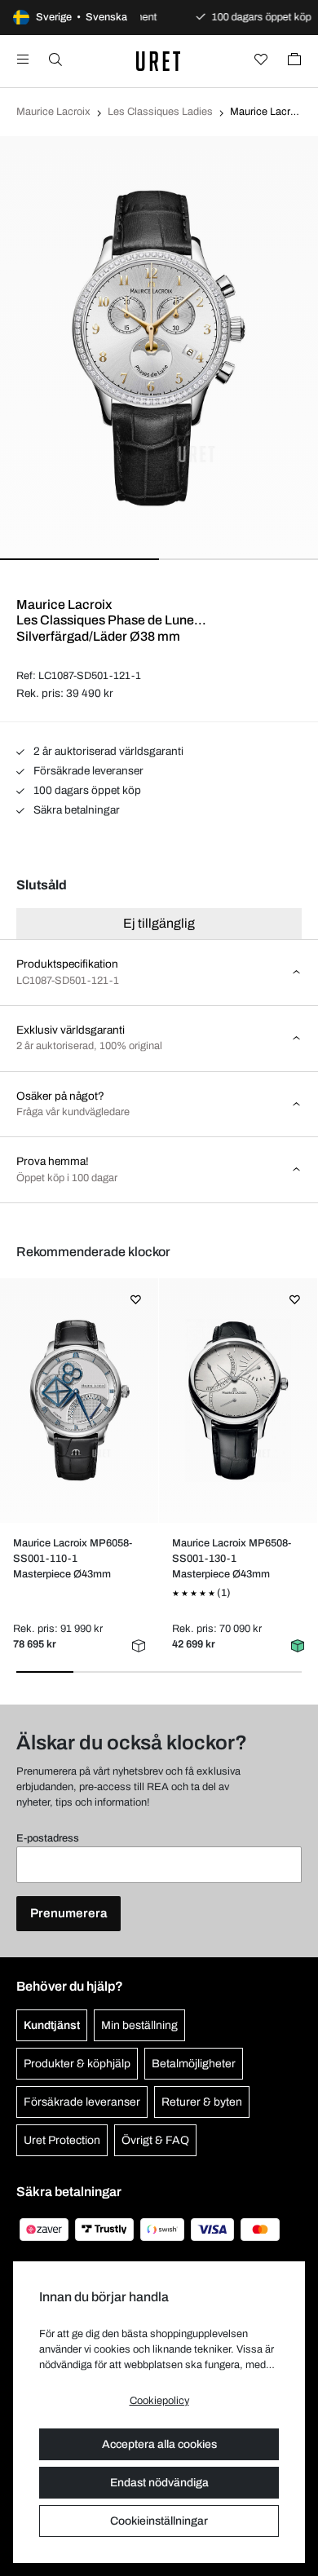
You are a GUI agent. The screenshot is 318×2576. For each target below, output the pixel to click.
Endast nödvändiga (159, 2483)
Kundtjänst (52, 2025)
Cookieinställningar (159, 2521)
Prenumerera (68, 1913)
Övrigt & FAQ (155, 2140)
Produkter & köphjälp (77, 2064)
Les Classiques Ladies (160, 112)
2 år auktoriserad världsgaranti (107, 751)
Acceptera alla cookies (159, 2444)
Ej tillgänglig (159, 923)
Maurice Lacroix (53, 112)
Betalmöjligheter (194, 2064)
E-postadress (48, 1838)
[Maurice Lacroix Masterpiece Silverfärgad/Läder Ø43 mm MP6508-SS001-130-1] (238, 1400)
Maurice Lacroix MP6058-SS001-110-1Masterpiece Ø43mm (73, 1559)
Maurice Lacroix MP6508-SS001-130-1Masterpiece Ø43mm (232, 1559)
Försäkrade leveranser (87, 771)
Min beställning (139, 2025)
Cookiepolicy (159, 2401)
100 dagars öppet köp (86, 790)
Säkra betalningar (75, 810)
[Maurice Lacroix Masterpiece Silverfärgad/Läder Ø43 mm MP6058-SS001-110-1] (79, 1400)
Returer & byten (202, 2102)
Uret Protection (62, 2140)
